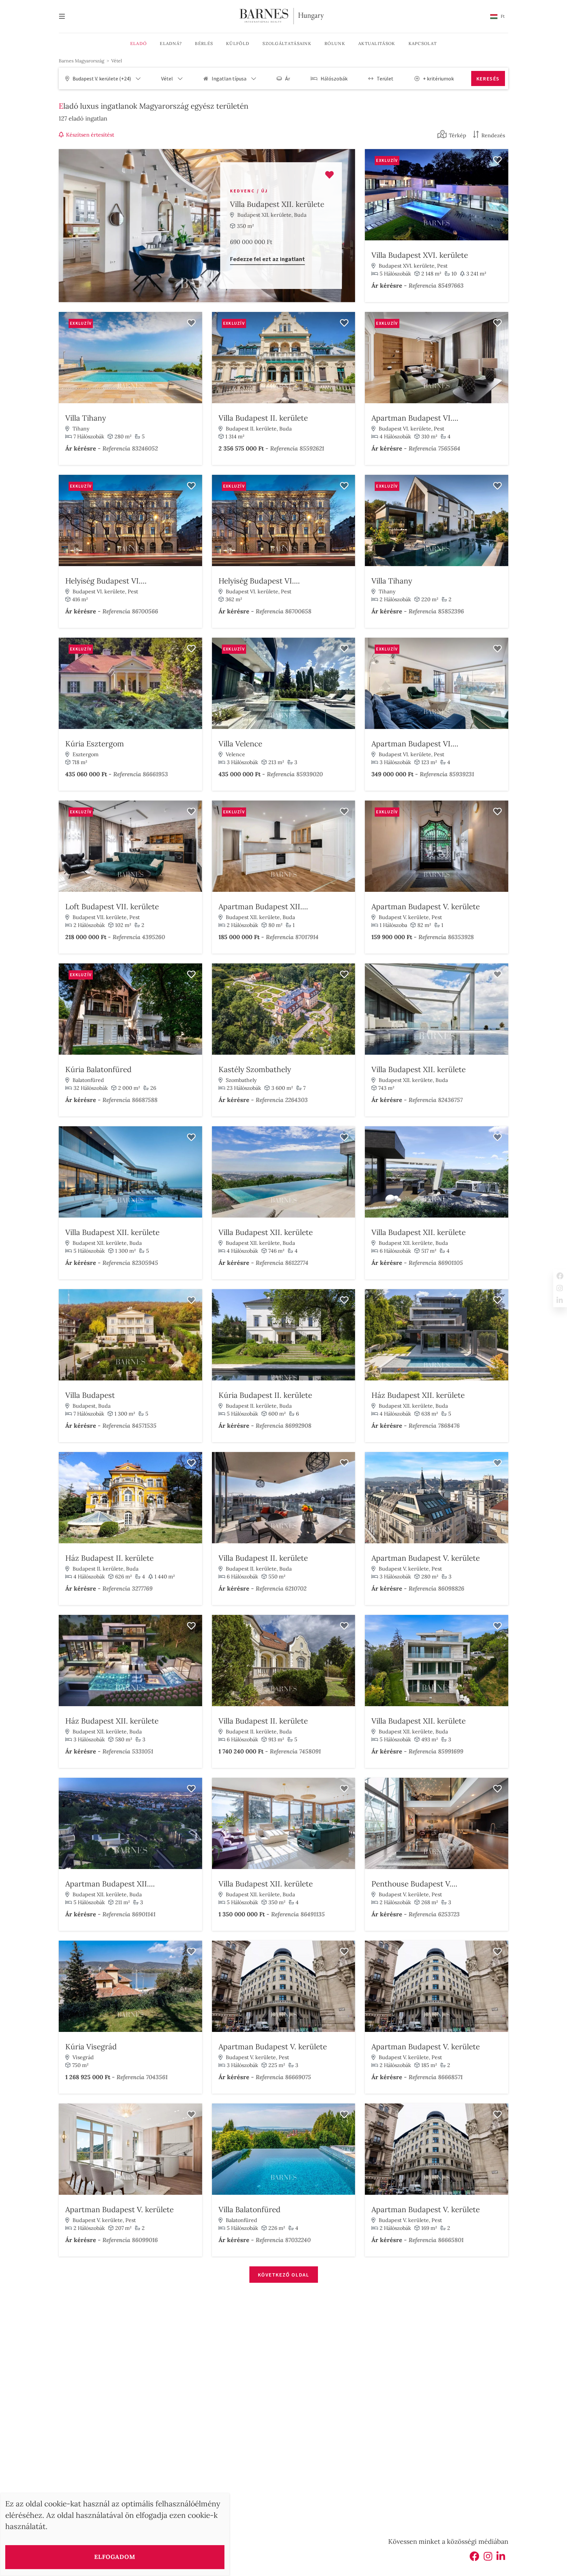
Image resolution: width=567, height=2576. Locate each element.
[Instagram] (488, 2558)
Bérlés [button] (204, 44)
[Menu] (65, 17)
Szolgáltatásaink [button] (287, 44)
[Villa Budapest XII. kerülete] (207, 226)
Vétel (117, 61)
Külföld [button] (238, 44)
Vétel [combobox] (167, 78)
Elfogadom (115, 2557)
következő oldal (284, 2275)
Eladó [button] (139, 44)
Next (502, 196)
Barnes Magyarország (82, 61)
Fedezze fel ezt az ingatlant (267, 259)
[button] (497, 16)
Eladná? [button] (171, 44)
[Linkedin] (501, 2558)
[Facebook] (474, 2558)
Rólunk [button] (335, 44)
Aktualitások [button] (377, 44)
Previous (371, 196)
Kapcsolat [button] (423, 44)
